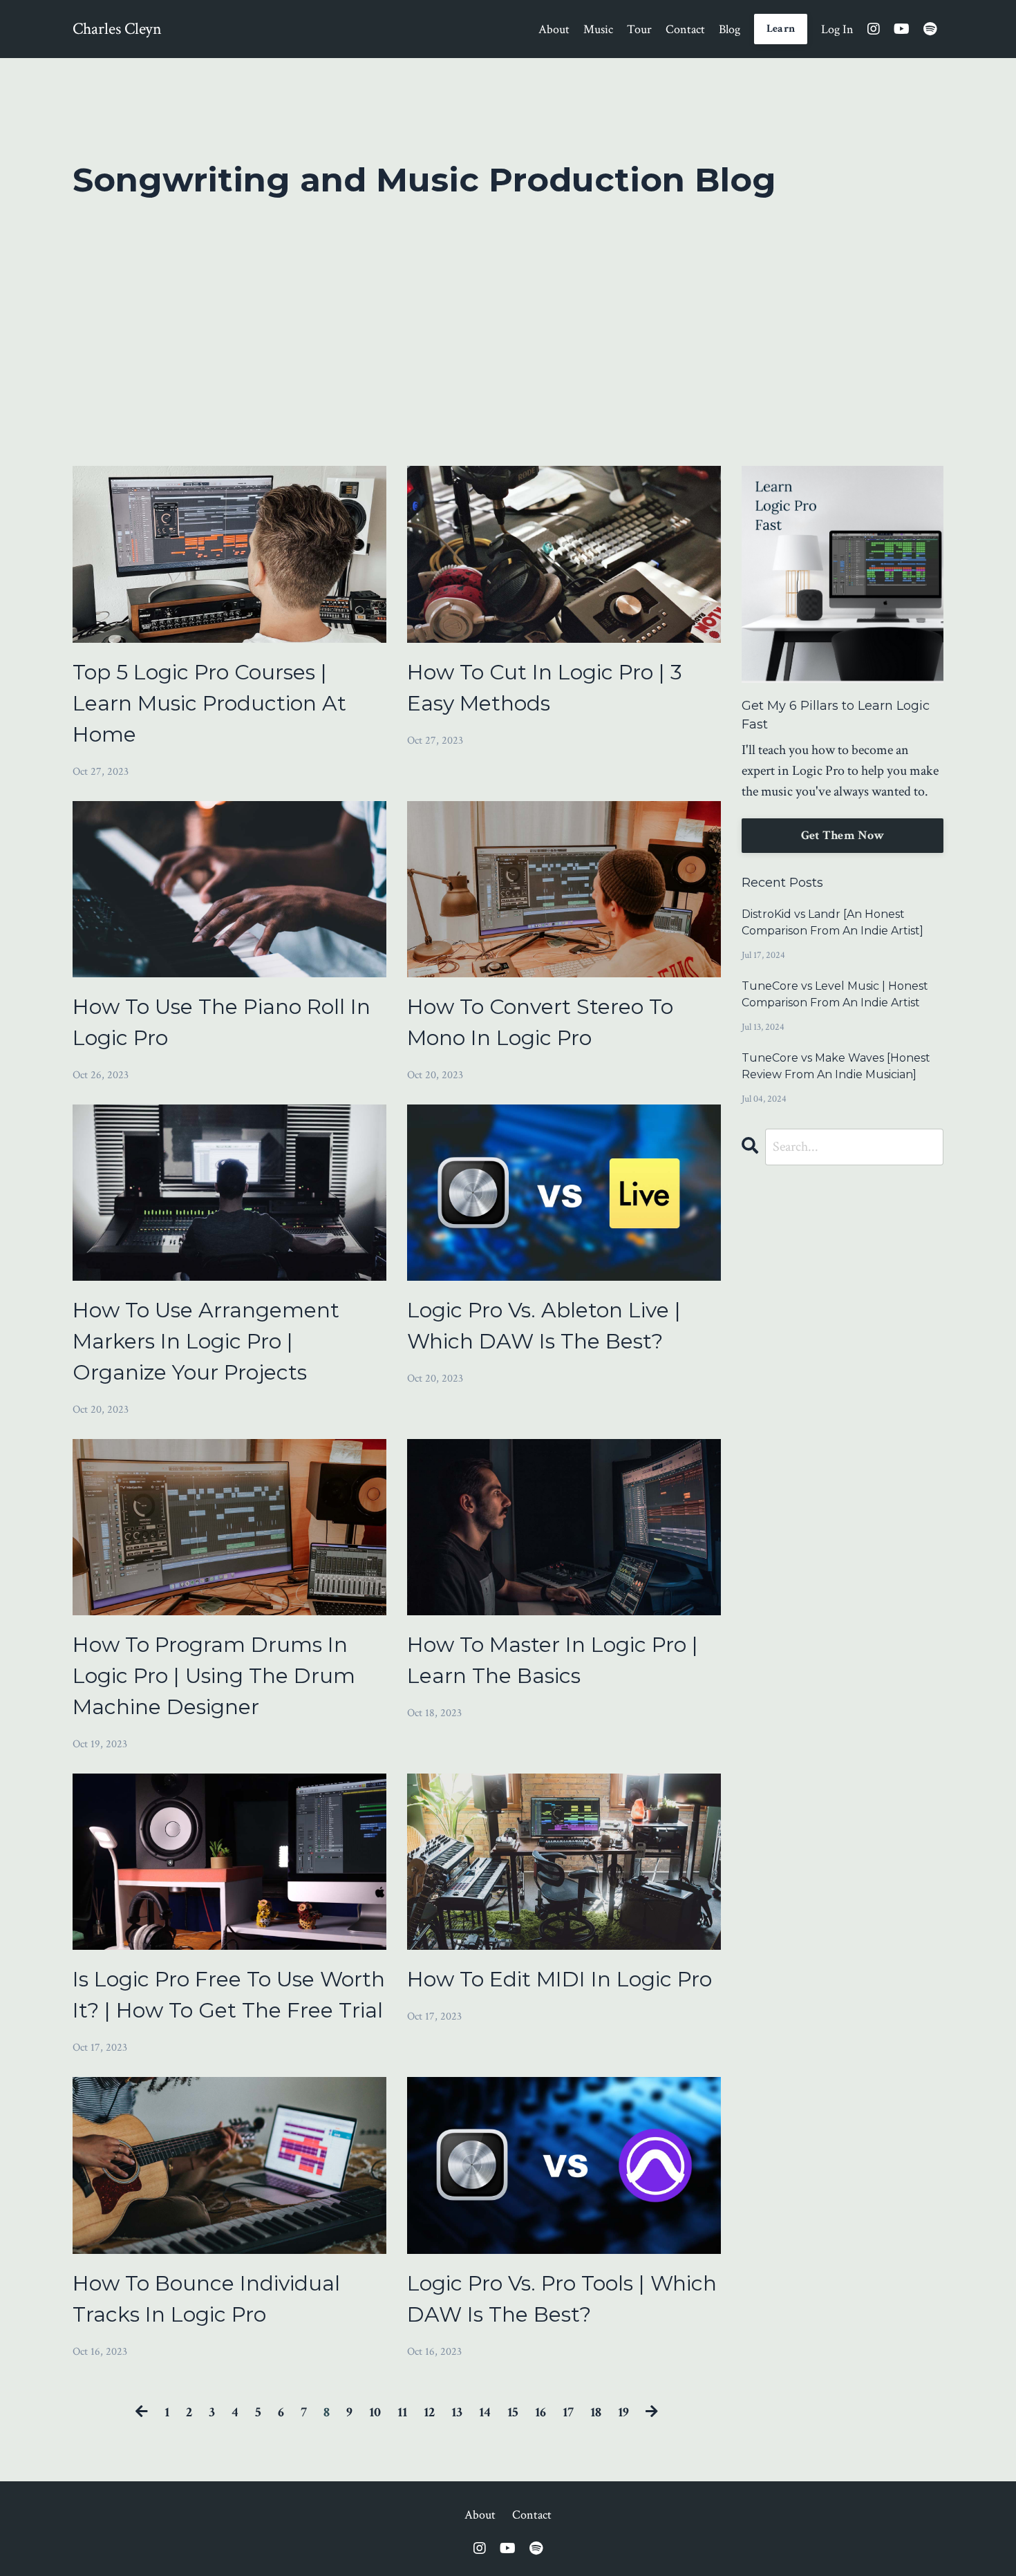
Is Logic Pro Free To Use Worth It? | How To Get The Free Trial (229, 1995)
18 (596, 2412)
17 (568, 2412)
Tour (639, 29)
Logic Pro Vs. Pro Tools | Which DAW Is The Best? (562, 2299)
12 (429, 2412)
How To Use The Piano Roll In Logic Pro (222, 1022)
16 (540, 2412)
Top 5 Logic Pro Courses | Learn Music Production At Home (209, 703)
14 (485, 2412)
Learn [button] (781, 29)
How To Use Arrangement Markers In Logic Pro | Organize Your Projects (206, 1341)
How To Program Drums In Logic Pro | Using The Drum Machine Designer (214, 1676)
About (554, 29)
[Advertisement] (508, 324)
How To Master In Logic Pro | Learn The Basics (553, 1660)
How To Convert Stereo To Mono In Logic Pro (540, 1022)
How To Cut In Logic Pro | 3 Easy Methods (545, 688)
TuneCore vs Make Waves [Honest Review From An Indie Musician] (836, 1066)
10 (375, 2412)
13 (457, 2412)
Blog (730, 29)
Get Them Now (843, 835)
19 (623, 2412)
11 (402, 2412)
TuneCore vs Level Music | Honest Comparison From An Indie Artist (835, 994)
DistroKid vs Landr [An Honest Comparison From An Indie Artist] (832, 922)
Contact (685, 29)
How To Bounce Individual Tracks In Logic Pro (206, 2299)
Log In (837, 29)
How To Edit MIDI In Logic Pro (559, 1979)
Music (598, 29)
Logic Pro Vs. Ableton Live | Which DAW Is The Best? (544, 1326)
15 (513, 2412)
